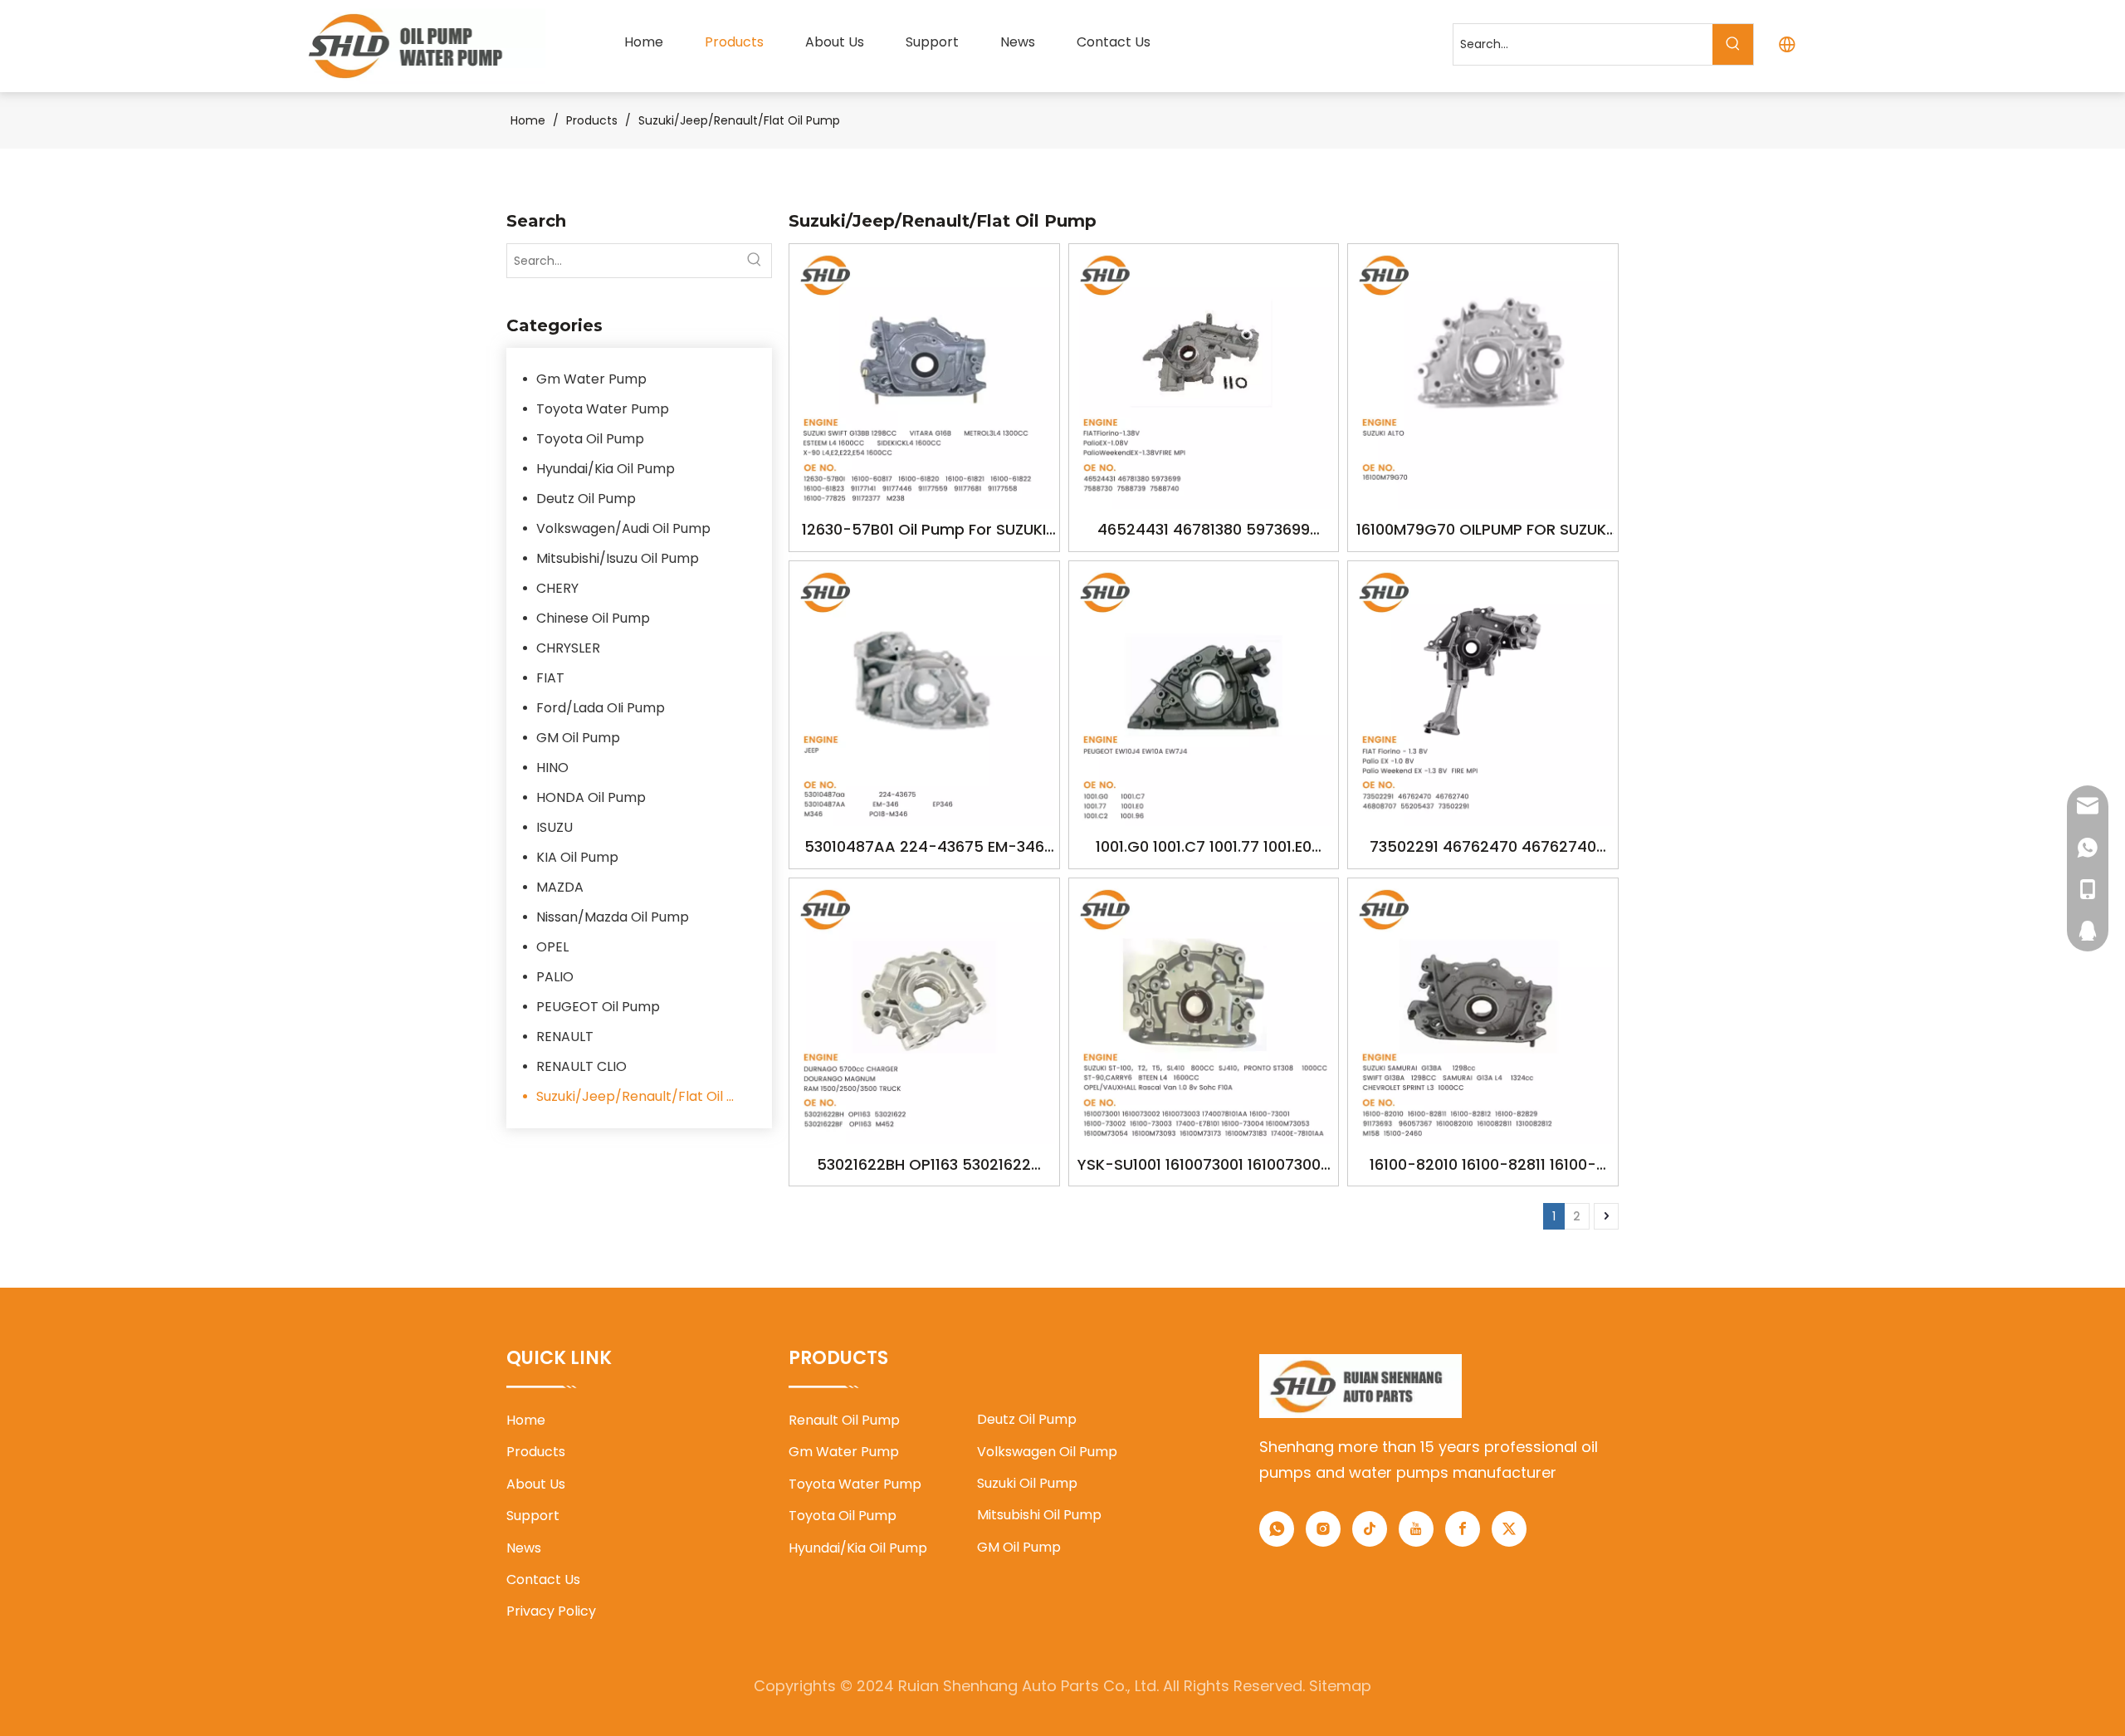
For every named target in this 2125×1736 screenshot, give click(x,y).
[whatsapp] (1277, 1529)
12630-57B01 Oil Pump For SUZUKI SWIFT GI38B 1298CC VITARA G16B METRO (924, 531)
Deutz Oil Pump (586, 499)
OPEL (552, 947)
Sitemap (1340, 1686)
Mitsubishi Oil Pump (1039, 1515)
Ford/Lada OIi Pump (601, 708)
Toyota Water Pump (603, 409)
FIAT (550, 678)
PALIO (555, 977)
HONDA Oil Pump (591, 797)
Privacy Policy (551, 1611)
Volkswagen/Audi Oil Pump (623, 528)
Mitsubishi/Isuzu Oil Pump (618, 558)
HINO (552, 768)
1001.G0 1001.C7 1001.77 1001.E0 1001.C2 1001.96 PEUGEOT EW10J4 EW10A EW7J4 (1204, 848)
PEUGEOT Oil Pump (598, 1007)
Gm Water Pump (591, 379)
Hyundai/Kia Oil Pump (606, 469)
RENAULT (565, 1037)
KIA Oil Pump (577, 857)
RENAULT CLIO (581, 1066)
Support (533, 1516)
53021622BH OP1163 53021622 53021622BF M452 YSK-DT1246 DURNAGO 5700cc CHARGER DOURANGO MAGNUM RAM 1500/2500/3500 (924, 1166)
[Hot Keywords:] (1733, 44)
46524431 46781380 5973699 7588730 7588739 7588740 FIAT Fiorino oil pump (1203, 531)
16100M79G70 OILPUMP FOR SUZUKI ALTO (1483, 531)
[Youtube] (1416, 1529)
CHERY (557, 588)
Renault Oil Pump (844, 1420)
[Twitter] (1509, 1529)
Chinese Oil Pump (593, 618)
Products (536, 1452)
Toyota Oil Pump (590, 439)
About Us (536, 1484)
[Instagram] (1323, 1529)
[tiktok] (1370, 1529)
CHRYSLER (568, 648)
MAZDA (560, 887)
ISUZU (554, 827)
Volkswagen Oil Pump (1047, 1452)
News (524, 1548)
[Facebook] (1463, 1529)
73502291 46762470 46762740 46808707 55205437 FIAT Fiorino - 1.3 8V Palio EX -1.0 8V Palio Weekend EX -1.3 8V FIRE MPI (1483, 848)
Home (526, 1420)
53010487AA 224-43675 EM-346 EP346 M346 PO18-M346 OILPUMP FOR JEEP (924, 848)
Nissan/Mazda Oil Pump (613, 917)
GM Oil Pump (578, 738)
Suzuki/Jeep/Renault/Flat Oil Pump (646, 1096)
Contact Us (543, 1580)
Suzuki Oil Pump (1027, 1483)
